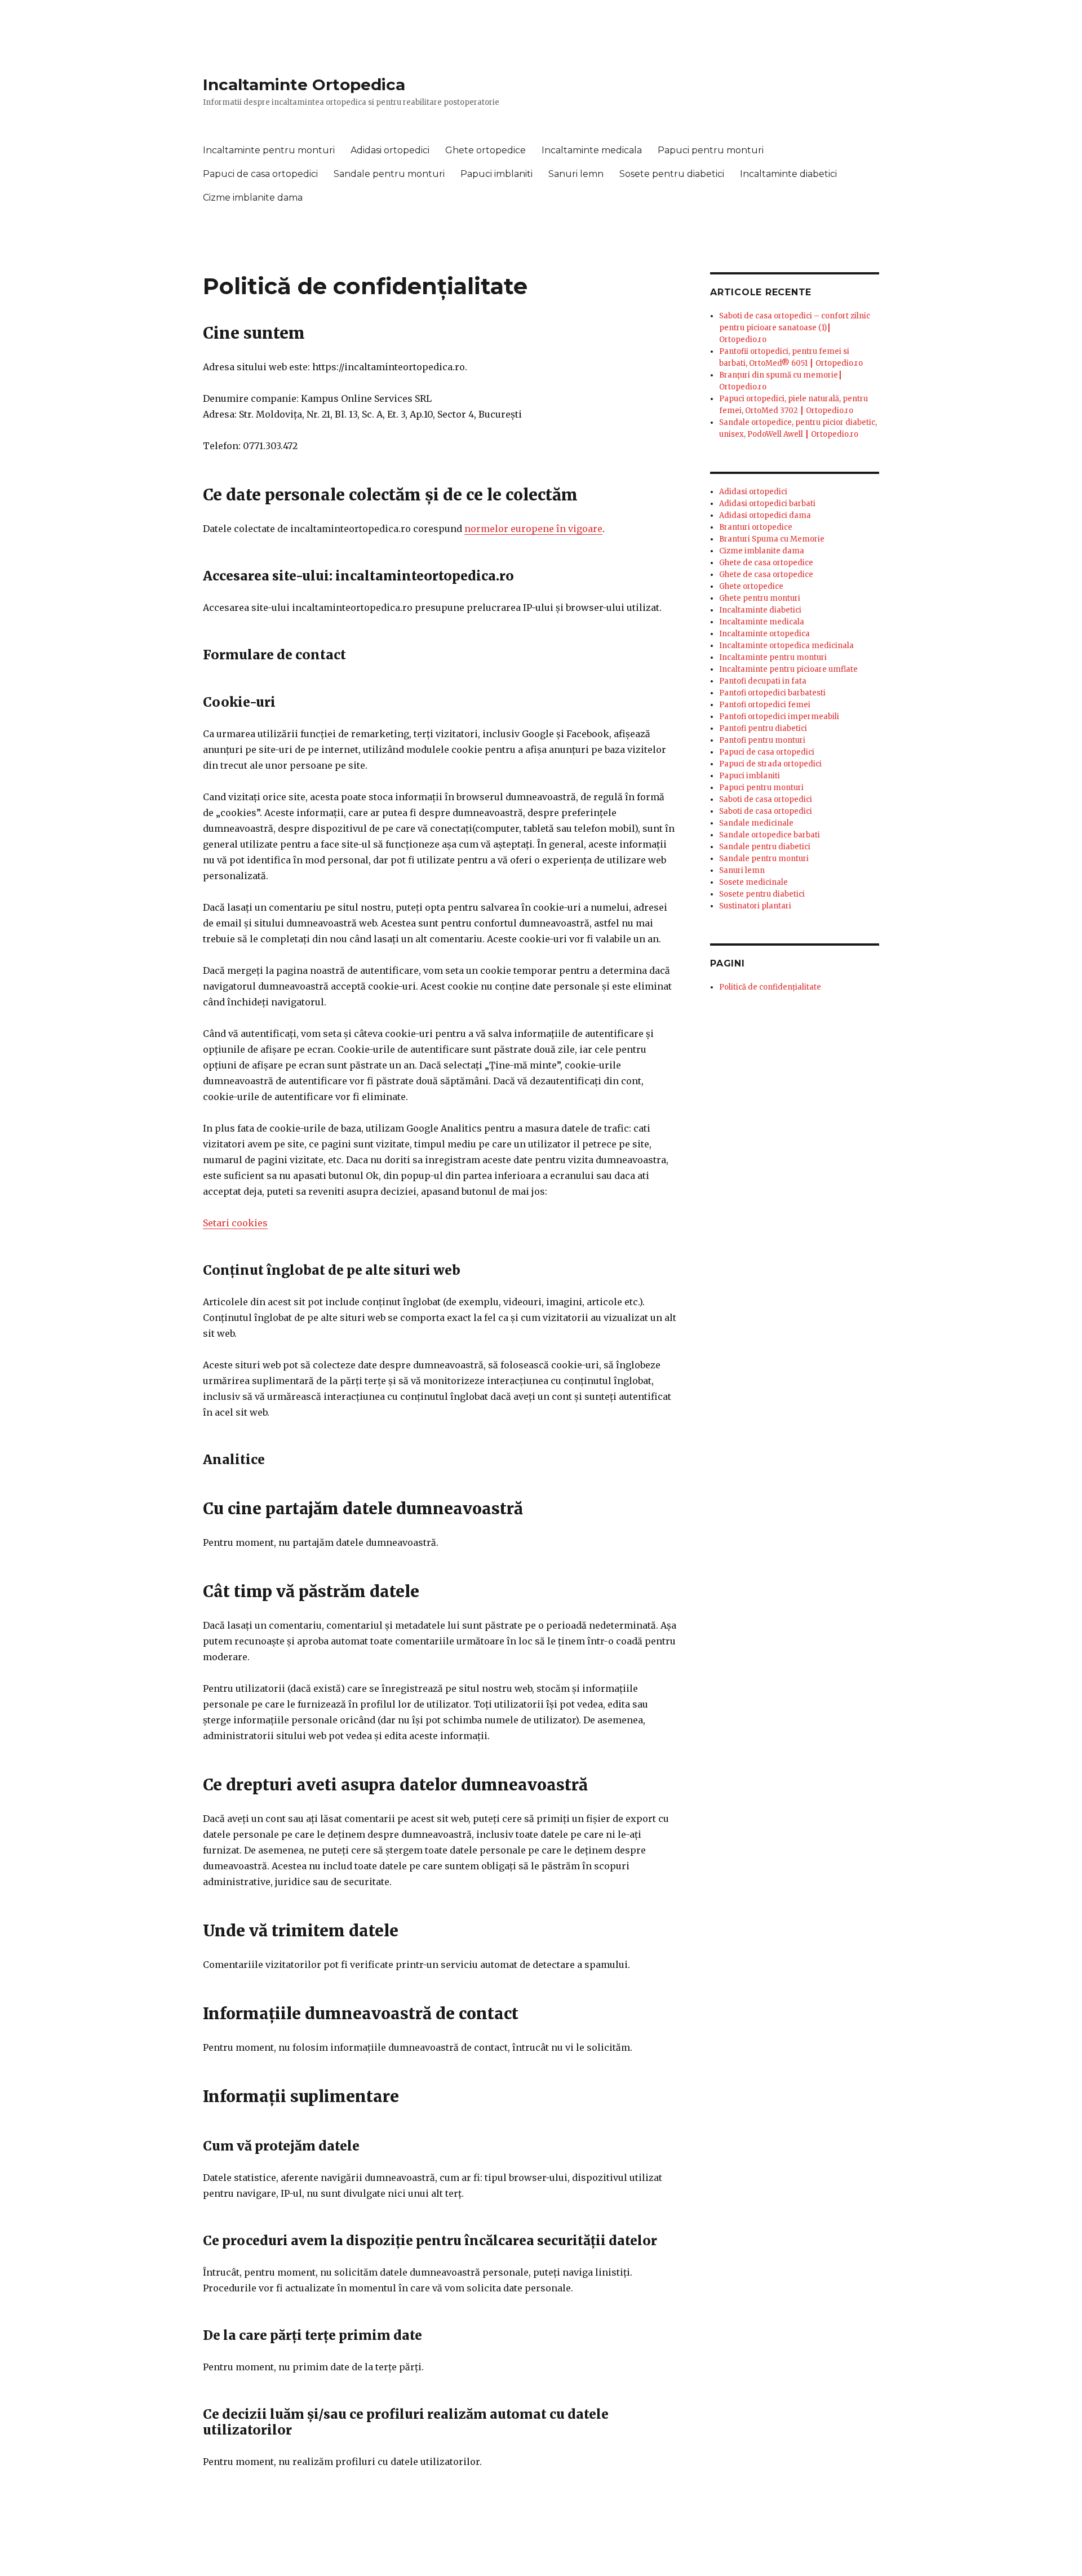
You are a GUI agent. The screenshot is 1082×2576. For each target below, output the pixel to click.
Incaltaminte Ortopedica (304, 85)
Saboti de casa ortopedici (766, 799)
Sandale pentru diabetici (765, 847)
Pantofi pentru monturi (762, 740)
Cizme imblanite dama (253, 198)
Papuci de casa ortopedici (260, 174)
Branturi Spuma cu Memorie (772, 539)
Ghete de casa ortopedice (766, 563)
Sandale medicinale (756, 823)
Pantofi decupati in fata (763, 681)
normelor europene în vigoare (533, 529)
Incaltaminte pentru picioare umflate (788, 669)
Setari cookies (235, 1223)
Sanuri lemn (576, 174)
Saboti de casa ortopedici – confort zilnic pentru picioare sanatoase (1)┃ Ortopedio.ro (795, 328)
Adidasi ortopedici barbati (767, 504)
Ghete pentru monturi (760, 598)
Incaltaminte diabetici (788, 174)
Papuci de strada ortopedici (770, 764)
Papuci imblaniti (496, 174)
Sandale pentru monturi (389, 174)
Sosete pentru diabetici (672, 174)
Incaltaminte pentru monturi (269, 150)
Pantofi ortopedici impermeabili (779, 717)
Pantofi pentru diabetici (763, 728)
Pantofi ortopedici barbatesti (772, 693)
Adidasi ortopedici (390, 150)
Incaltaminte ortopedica (764, 634)
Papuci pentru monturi (711, 150)
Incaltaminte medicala (592, 150)
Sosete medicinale (753, 882)
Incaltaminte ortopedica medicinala (786, 646)
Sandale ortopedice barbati (770, 835)
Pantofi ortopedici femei (765, 705)
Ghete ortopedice (485, 150)
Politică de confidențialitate (770, 987)
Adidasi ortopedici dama (765, 515)
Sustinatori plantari (755, 906)
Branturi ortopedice (756, 527)
